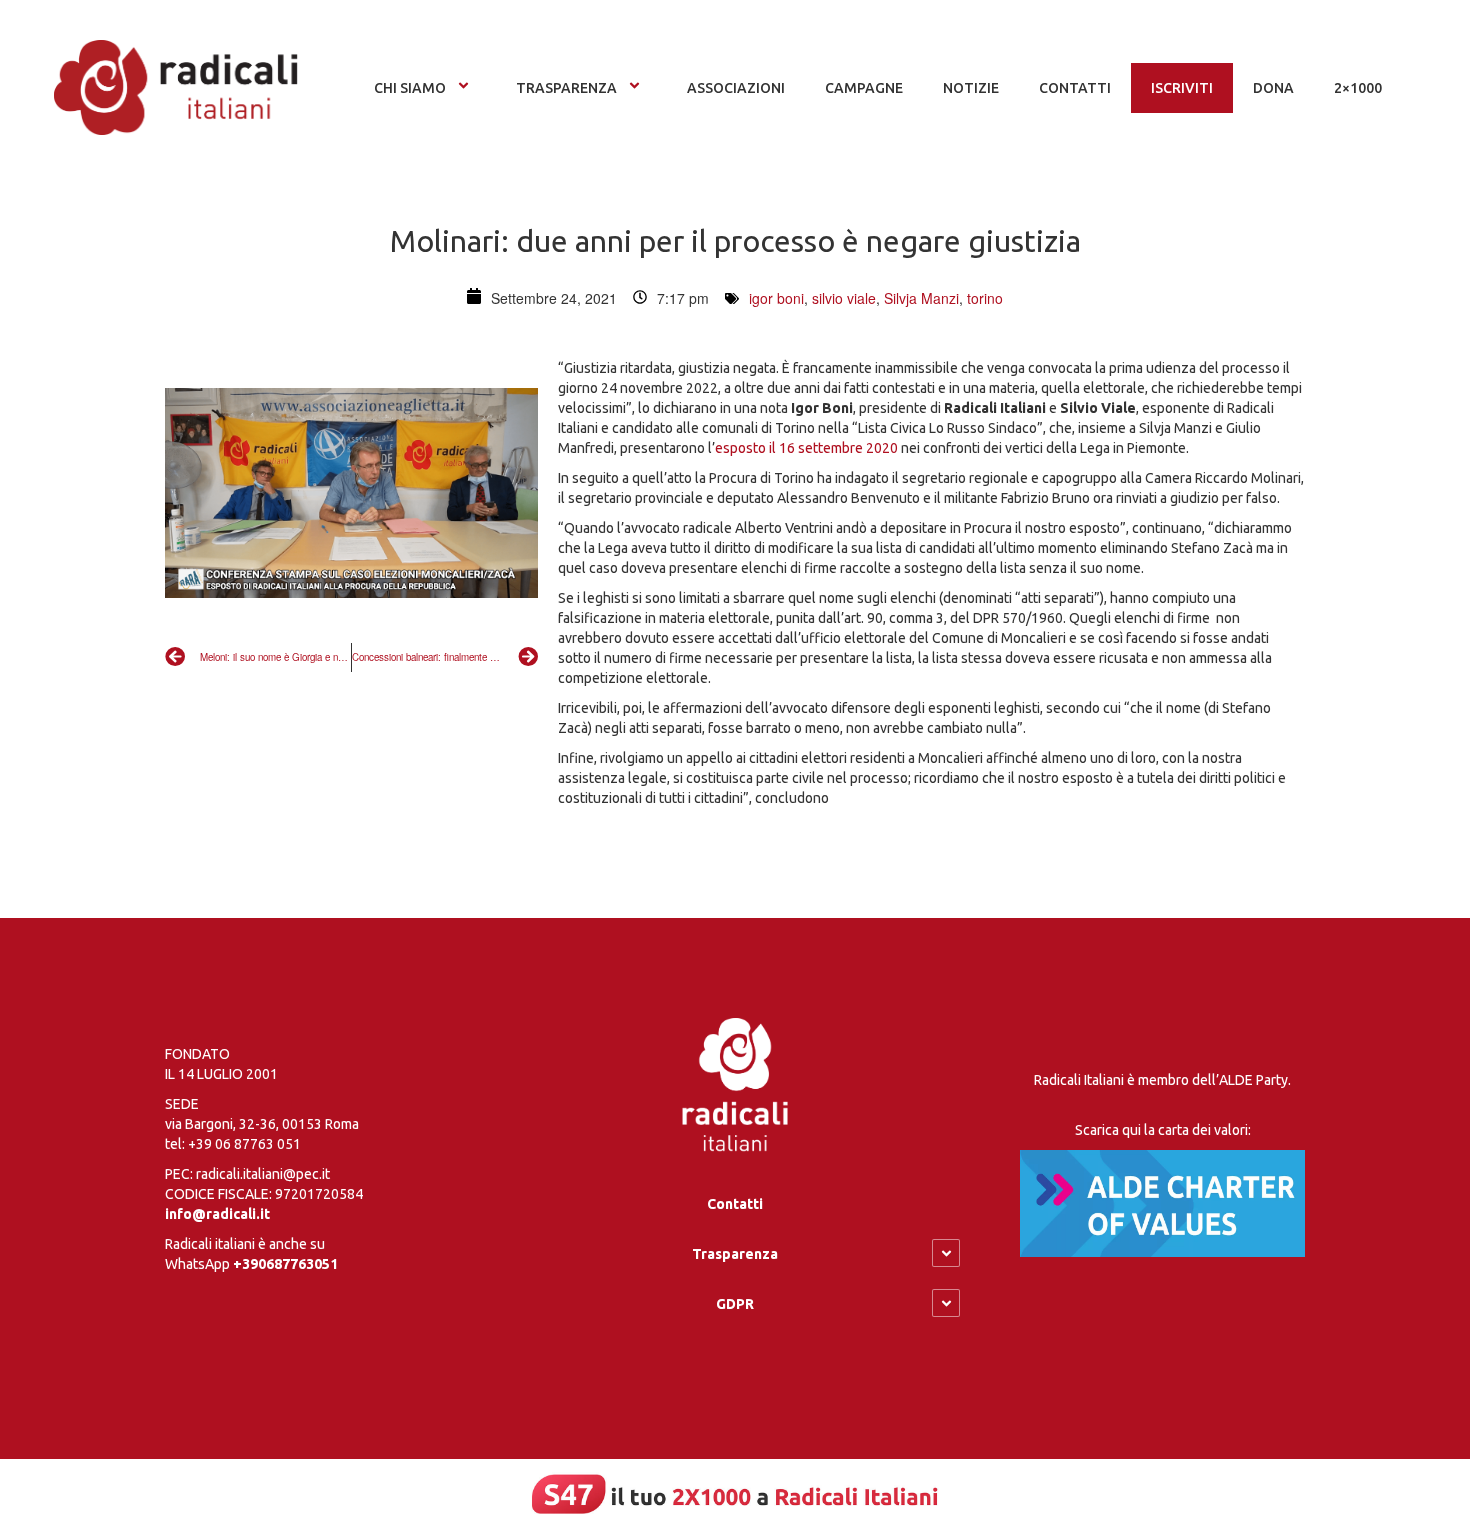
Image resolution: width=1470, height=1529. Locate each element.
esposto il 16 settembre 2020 (806, 448)
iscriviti (1182, 88)
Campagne (864, 88)
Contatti (735, 1204)
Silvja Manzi (921, 298)
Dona (1273, 88)
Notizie (971, 88)
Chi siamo (410, 88)
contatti (1075, 88)
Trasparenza (566, 88)
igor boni (776, 298)
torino (985, 298)
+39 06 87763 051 (244, 1144)
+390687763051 (285, 1264)
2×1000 (1358, 88)
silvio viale (844, 298)
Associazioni (736, 88)
